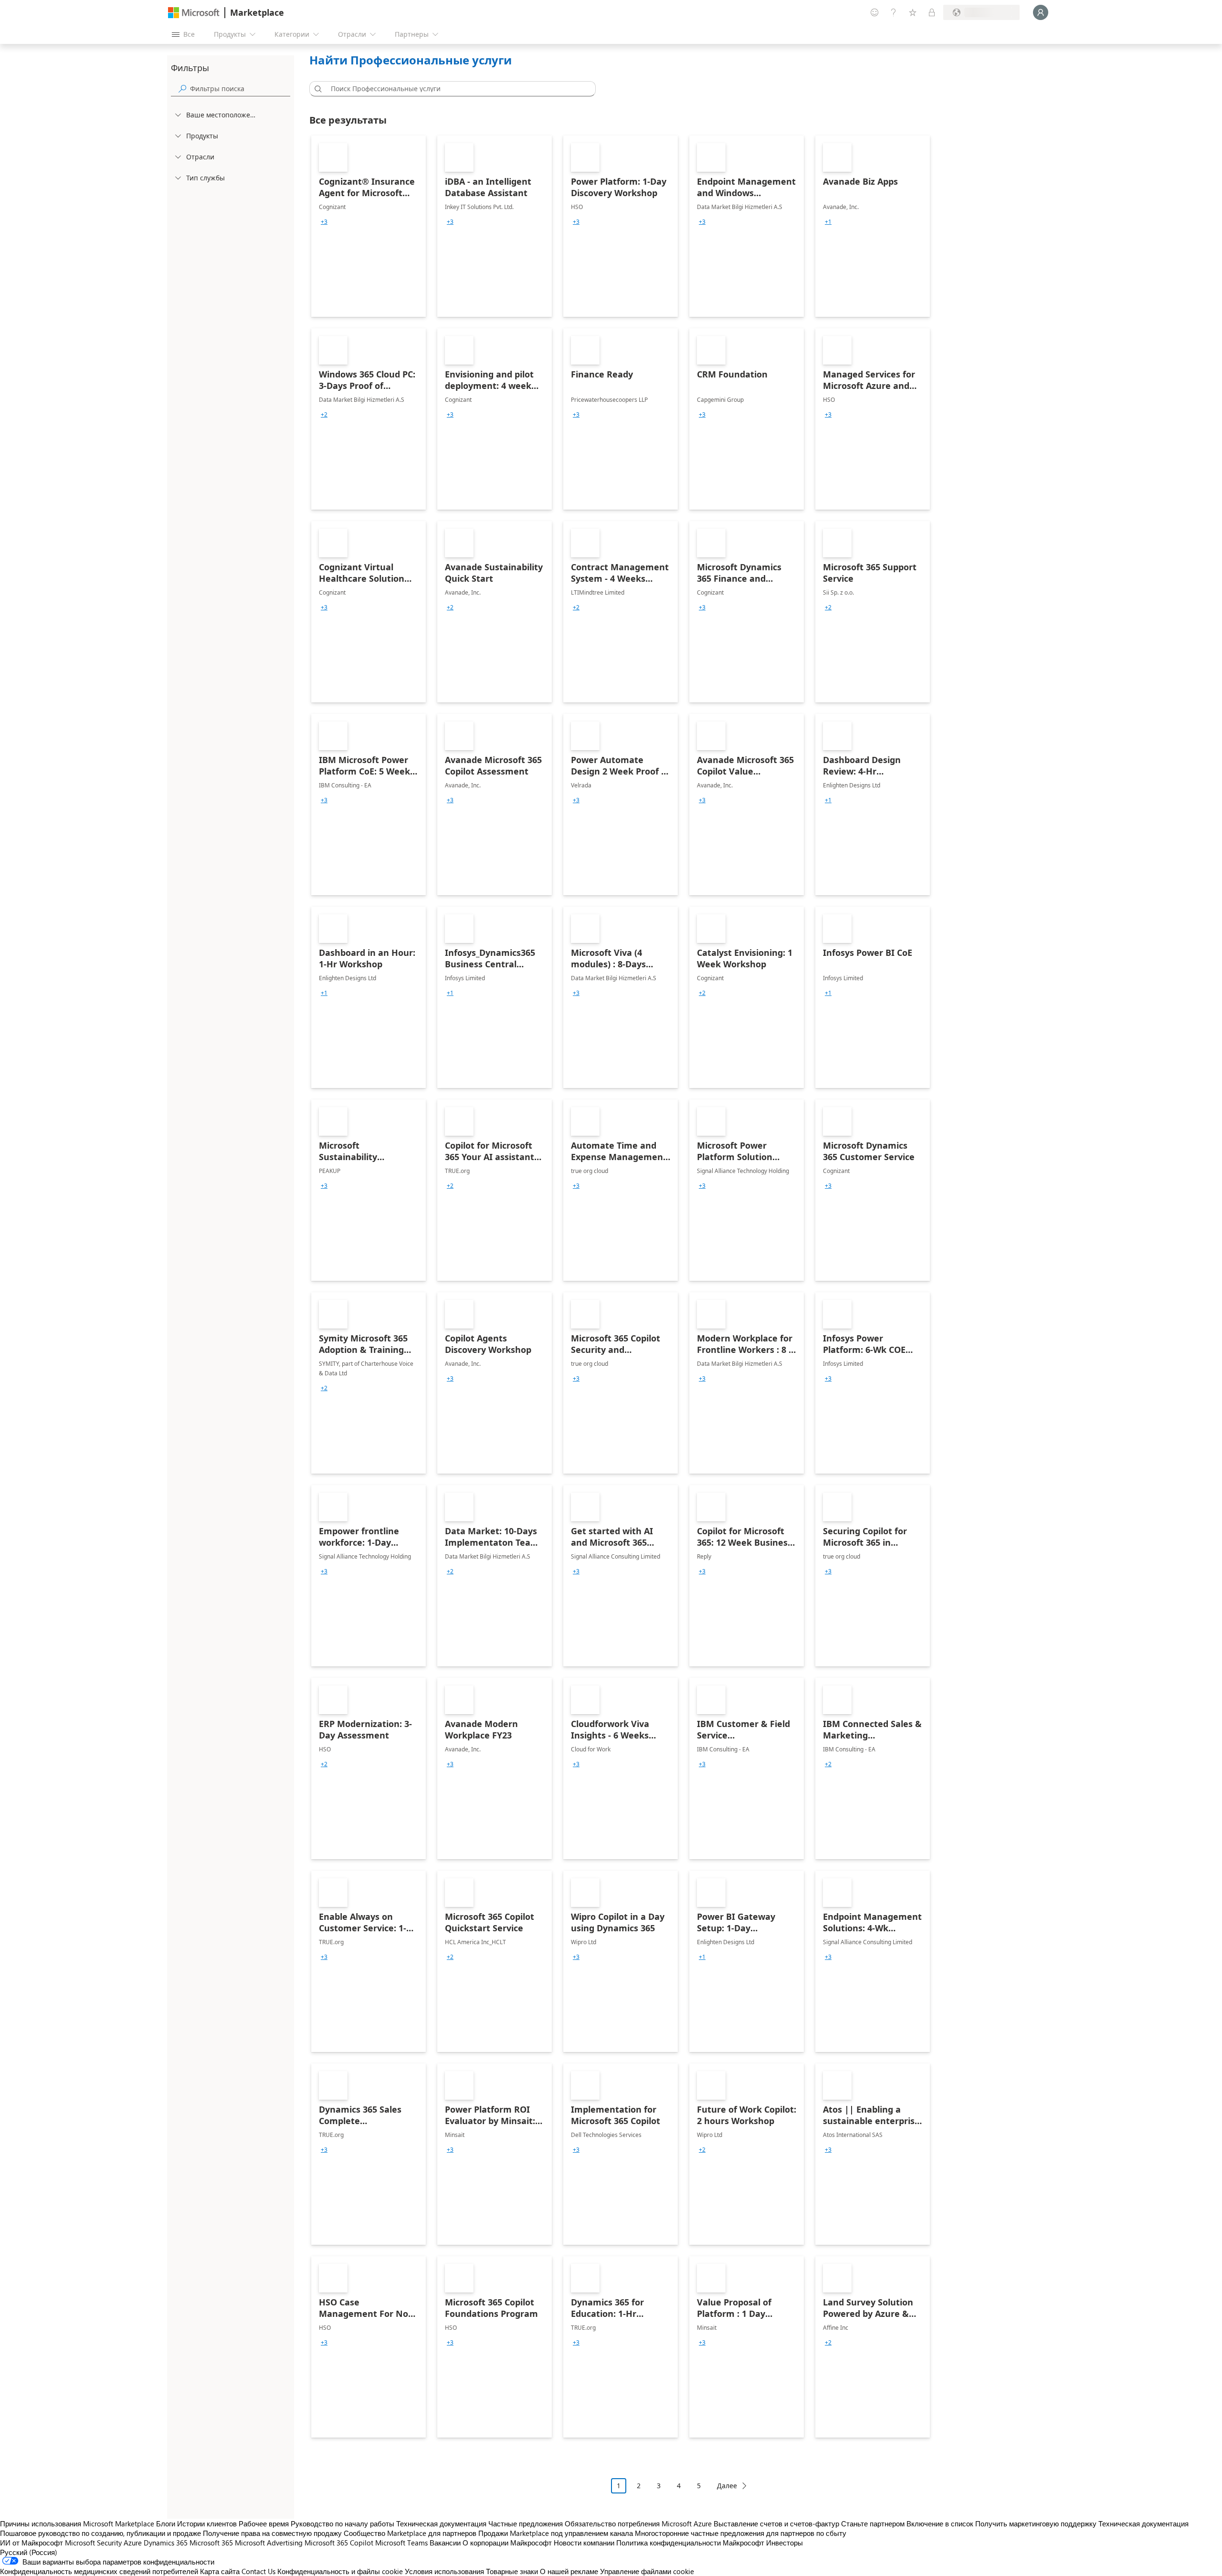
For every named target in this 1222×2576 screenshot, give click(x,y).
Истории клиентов (207, 2524)
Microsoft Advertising (269, 2543)
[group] (324, 222)
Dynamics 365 (166, 2543)
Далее (727, 2486)
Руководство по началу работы (342, 2524)
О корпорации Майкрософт (507, 2543)
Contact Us (258, 2571)
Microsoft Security (93, 2543)
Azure (133, 2543)
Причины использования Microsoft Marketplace (77, 2524)
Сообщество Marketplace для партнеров (410, 2533)
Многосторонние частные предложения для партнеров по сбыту (741, 2533)
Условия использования (444, 2571)
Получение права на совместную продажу (272, 2533)
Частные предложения (526, 2524)
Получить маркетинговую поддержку (1036, 2524)
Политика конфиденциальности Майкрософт (690, 2543)
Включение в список (940, 2524)
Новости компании (584, 2543)
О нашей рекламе (569, 2571)
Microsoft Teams (401, 2543)
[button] (316, 89)
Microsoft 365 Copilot (339, 2543)
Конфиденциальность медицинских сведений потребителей (99, 2571)
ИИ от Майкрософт (32, 2543)
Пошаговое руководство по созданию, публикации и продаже (100, 2533)
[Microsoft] (194, 13)
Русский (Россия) (29, 2552)
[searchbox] (240, 89)
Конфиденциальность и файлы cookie (340, 2571)
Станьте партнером (873, 2524)
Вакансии (445, 2543)
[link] (369, 226)
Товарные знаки (512, 2571)
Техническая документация (441, 2524)
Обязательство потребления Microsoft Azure (639, 2524)
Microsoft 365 (211, 2543)
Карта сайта (220, 2571)
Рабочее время (264, 2524)
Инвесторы (785, 2543)
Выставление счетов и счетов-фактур (776, 2524)
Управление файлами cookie (647, 2571)
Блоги (166, 2524)
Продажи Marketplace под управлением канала (556, 2533)
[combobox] (455, 89)
